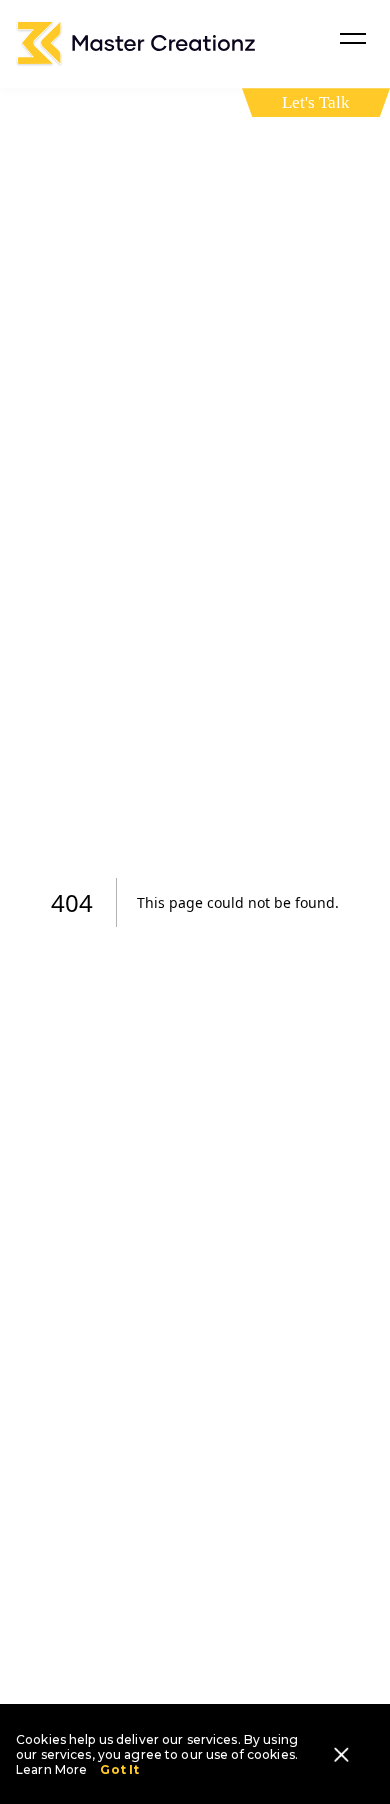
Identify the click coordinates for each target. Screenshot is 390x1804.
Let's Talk (316, 102)
